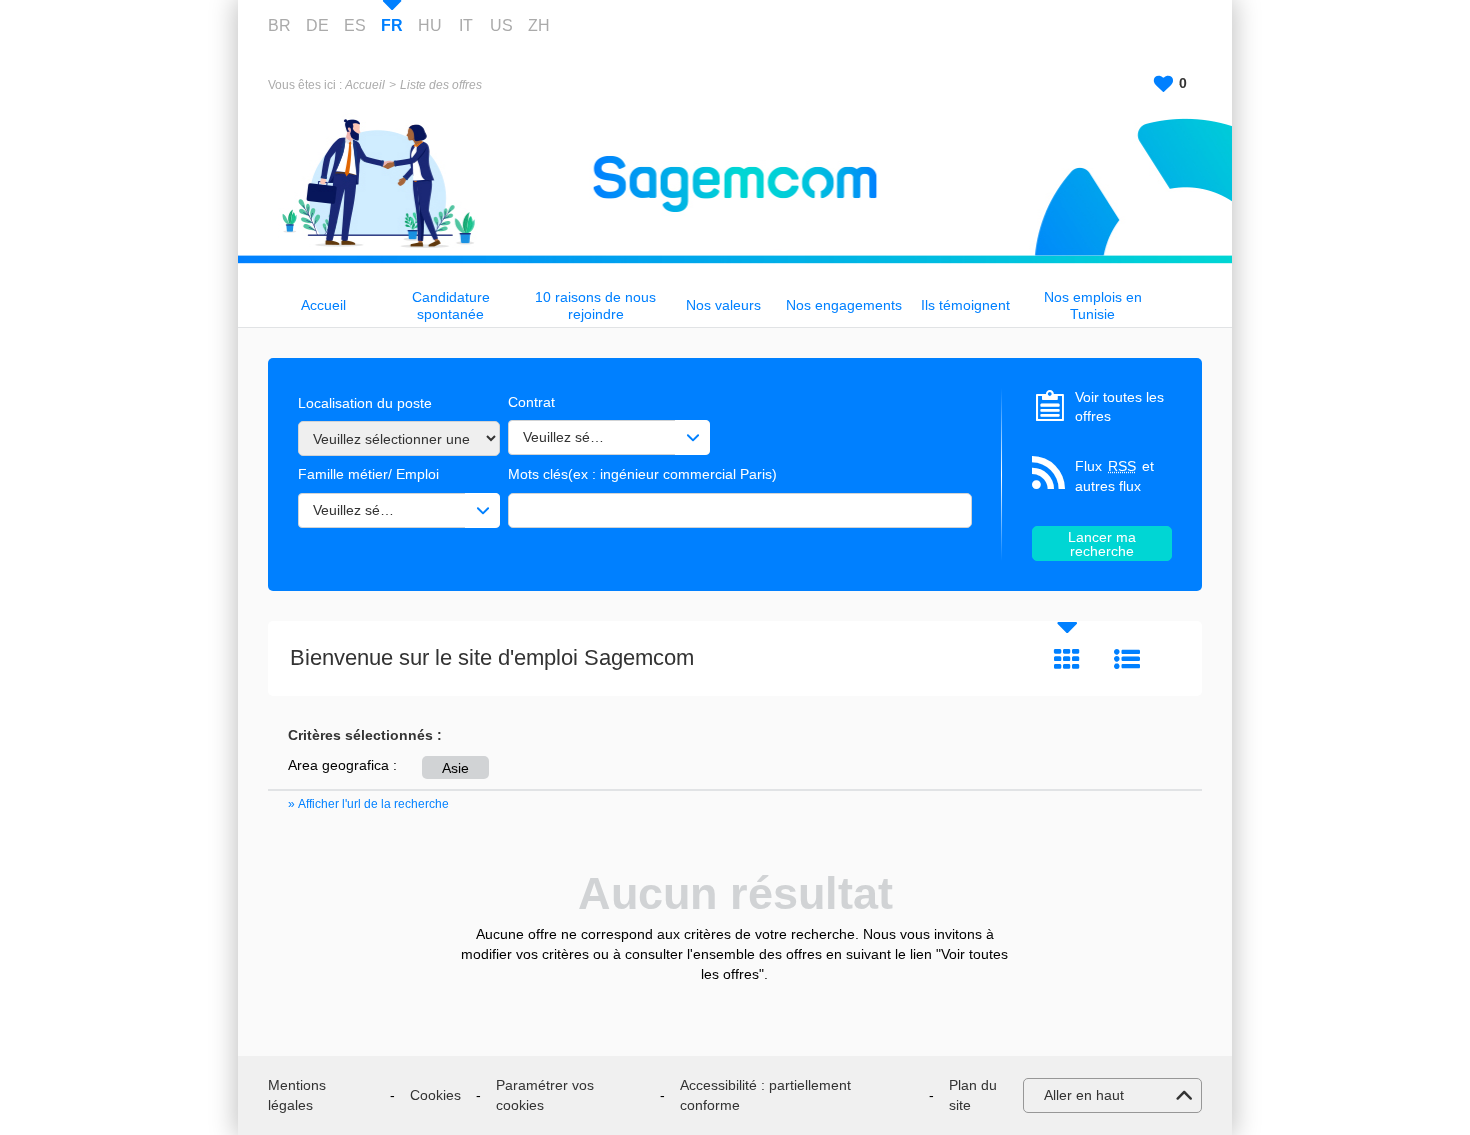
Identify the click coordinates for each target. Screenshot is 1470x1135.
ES (355, 25)
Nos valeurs (723, 305)
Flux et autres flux (1114, 476)
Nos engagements (844, 305)
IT (466, 25)
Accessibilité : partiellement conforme (765, 1095)
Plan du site (973, 1095)
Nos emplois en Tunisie (1093, 305)
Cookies (435, 1095)
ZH (539, 25)
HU (430, 25)
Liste (1127, 659)
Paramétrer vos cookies (545, 1095)
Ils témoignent (965, 305)
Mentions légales (297, 1095)
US (501, 25)
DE (317, 25)
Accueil (365, 85)
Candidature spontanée (451, 305)
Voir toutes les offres (1119, 407)
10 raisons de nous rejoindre (595, 305)
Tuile (1067, 659)
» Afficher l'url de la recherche (368, 804)
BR (279, 25)
